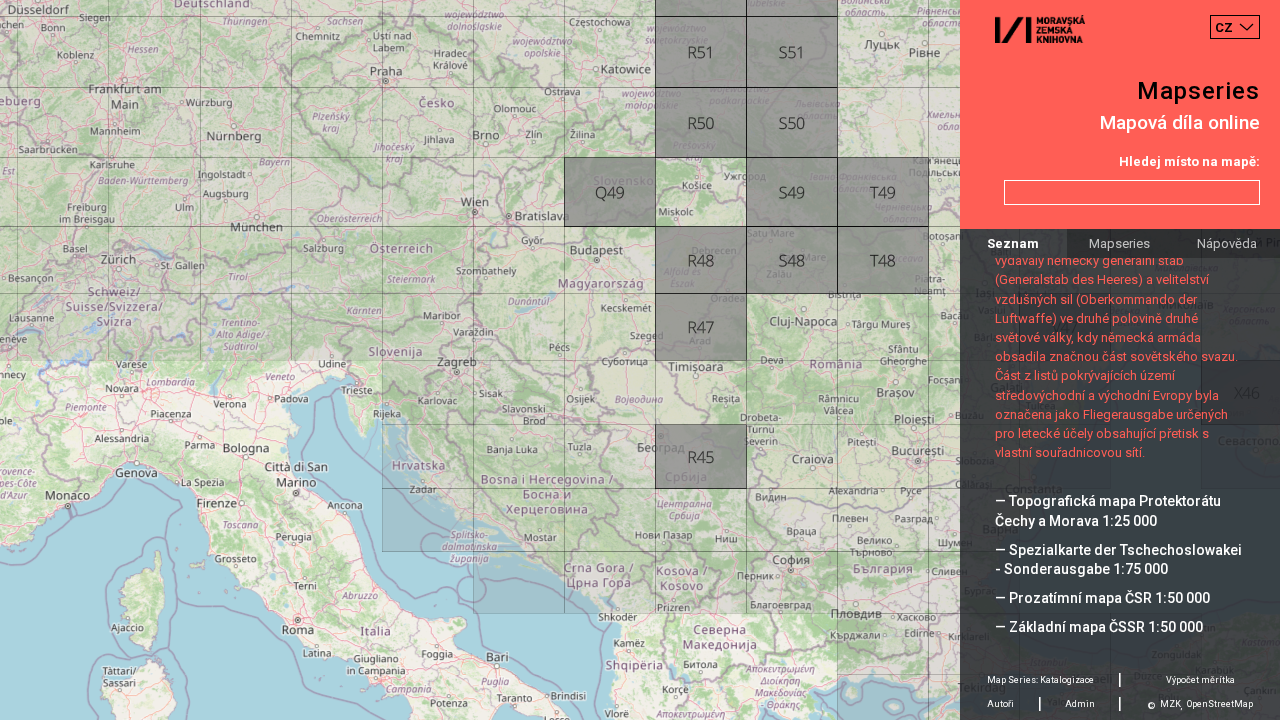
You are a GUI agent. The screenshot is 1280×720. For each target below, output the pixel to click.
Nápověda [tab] (1227, 243)
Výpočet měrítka (1200, 680)
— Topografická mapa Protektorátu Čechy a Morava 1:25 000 (1108, 510)
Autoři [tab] (1000, 704)
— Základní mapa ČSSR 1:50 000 (1099, 627)
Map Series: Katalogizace (1040, 680)
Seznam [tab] (1013, 243)
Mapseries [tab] (1119, 243)
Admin (1080, 704)
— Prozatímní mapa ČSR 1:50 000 (1102, 598)
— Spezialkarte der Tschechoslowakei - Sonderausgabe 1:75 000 (1118, 559)
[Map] (640, 360)
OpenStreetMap (1220, 704)
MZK (1170, 704)
